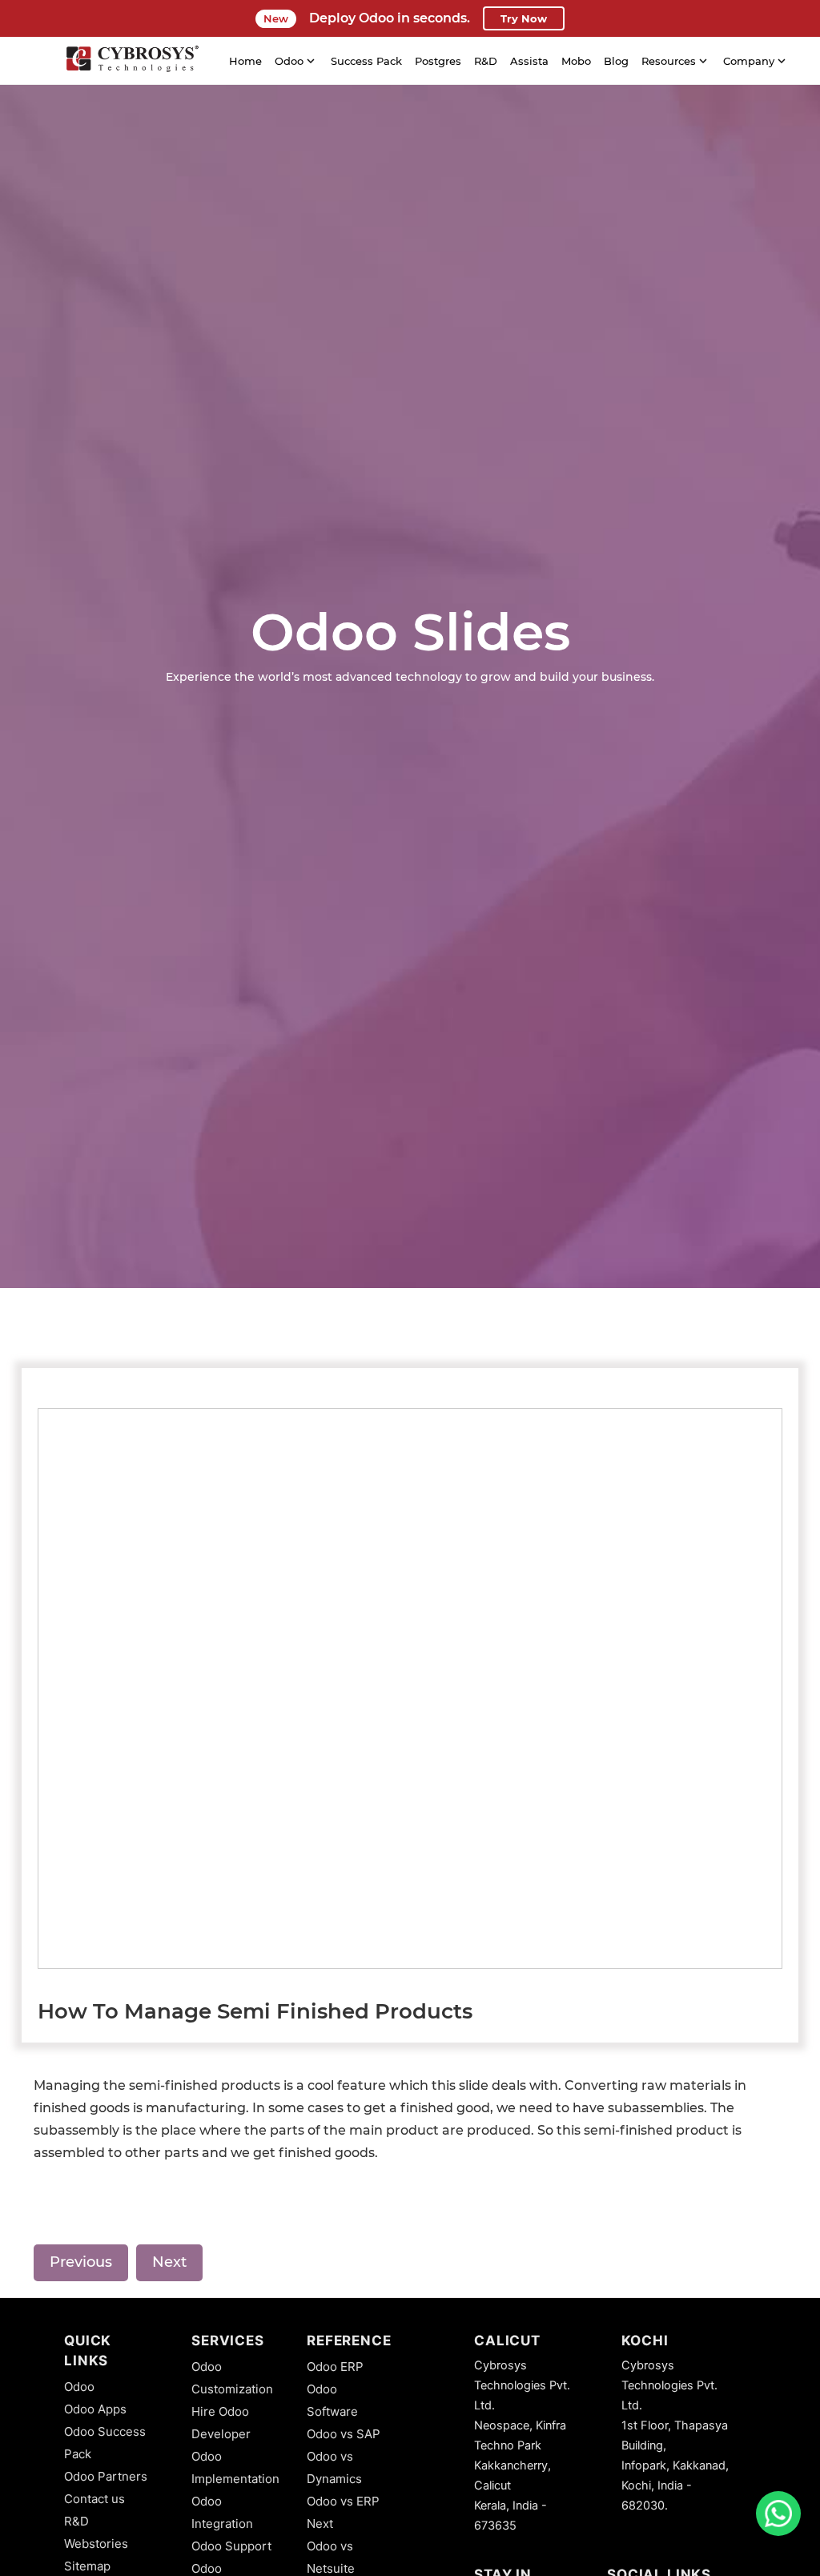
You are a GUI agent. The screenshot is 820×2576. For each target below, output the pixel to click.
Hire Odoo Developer (221, 2423)
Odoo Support (231, 2546)
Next (169, 2262)
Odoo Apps (95, 2409)
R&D (486, 61)
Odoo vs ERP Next (343, 2512)
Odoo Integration (222, 2512)
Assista (529, 61)
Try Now (524, 18)
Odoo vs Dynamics (334, 2467)
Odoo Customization (232, 2378)
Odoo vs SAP (344, 2434)
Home (245, 61)
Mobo (576, 61)
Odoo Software (332, 2400)
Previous (81, 2262)
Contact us (94, 2499)
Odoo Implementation (235, 2467)
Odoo (79, 2387)
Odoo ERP (335, 2367)
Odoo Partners (106, 2476)
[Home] (132, 61)
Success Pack (366, 61)
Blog (616, 61)
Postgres (438, 61)
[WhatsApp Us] (778, 2514)
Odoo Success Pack (105, 2443)
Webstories (96, 2544)
